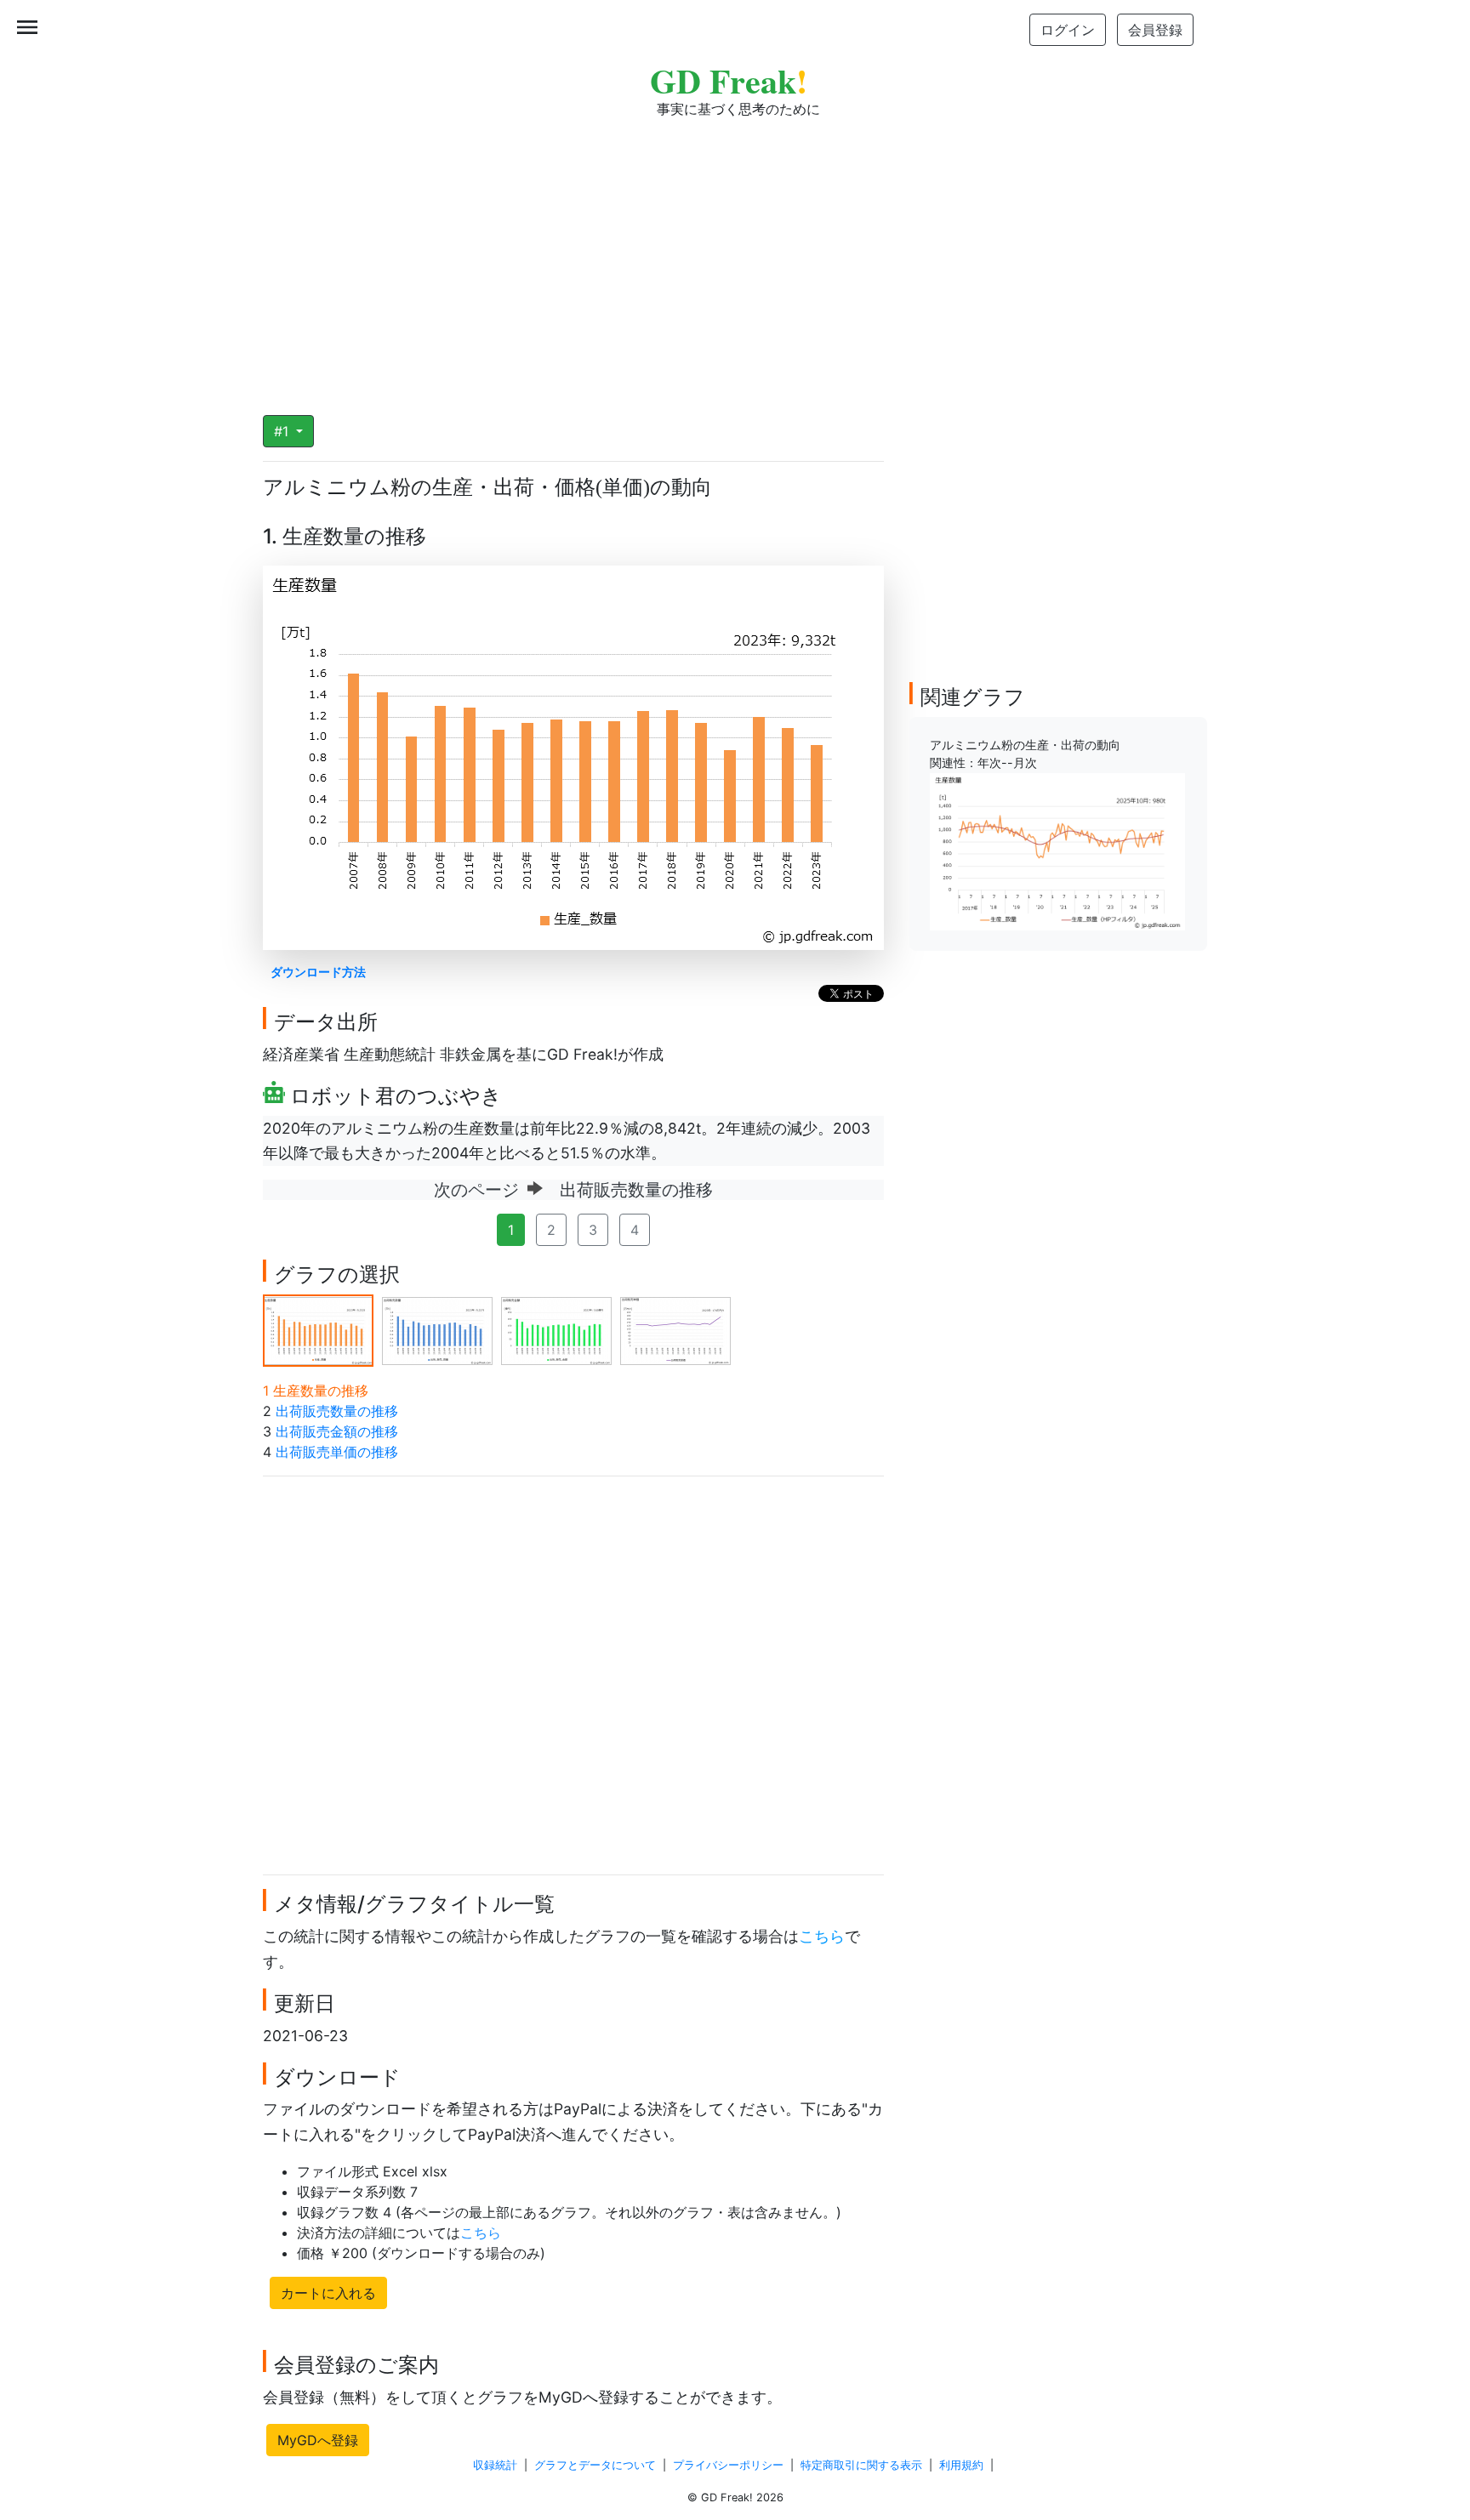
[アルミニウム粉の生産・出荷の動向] (1057, 850)
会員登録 (1155, 30)
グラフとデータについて (595, 2465)
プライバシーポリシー (728, 2465)
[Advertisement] (735, 255)
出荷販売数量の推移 (337, 1411)
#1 (283, 431)
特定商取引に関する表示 (861, 2465)
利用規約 (961, 2465)
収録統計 (495, 2465)
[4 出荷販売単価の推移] (675, 1329)
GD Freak (729, 80)
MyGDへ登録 (318, 2440)
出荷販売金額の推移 (337, 1431)
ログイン (1068, 30)
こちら (822, 1936)
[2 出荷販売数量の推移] (437, 1329)
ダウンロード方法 (318, 972)
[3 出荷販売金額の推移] (556, 1329)
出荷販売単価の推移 (337, 1452)
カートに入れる (328, 2293)
